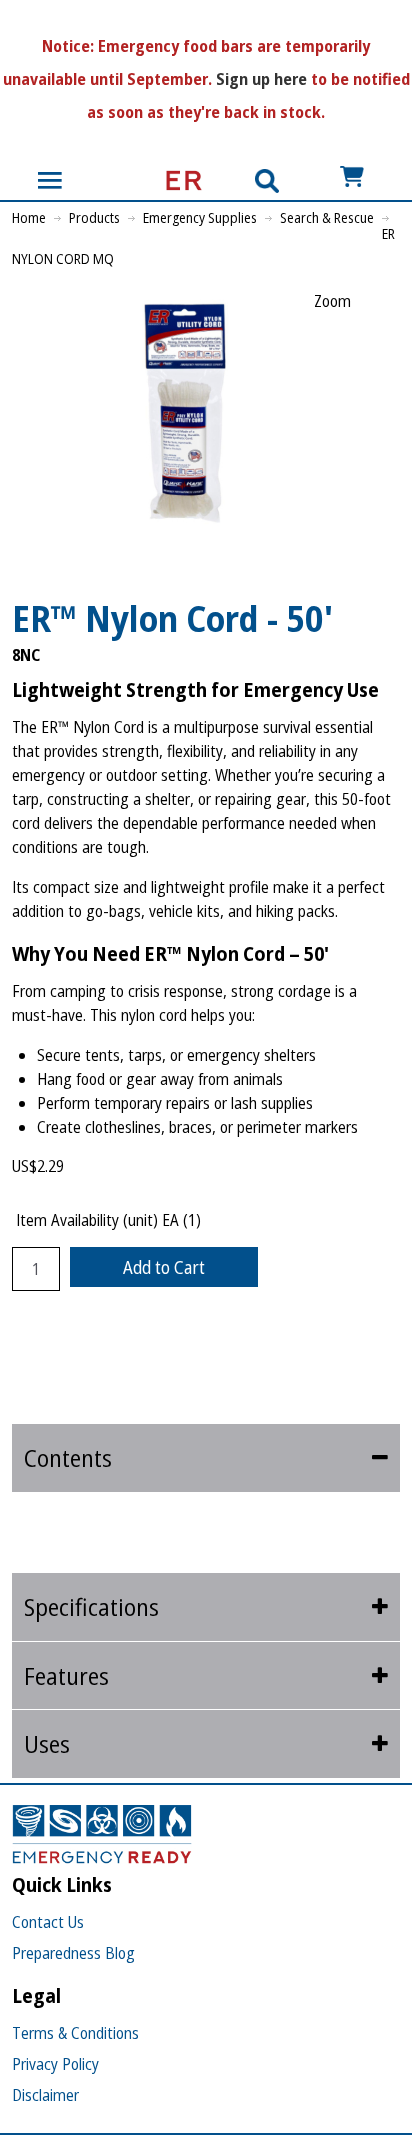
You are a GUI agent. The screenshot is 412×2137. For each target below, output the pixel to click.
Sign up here (261, 79)
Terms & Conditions (75, 2033)
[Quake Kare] (178, 181)
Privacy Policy (55, 2064)
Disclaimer (45, 2095)
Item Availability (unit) (87, 1220)
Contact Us (48, 1922)
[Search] (267, 181)
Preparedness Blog (73, 1953)
